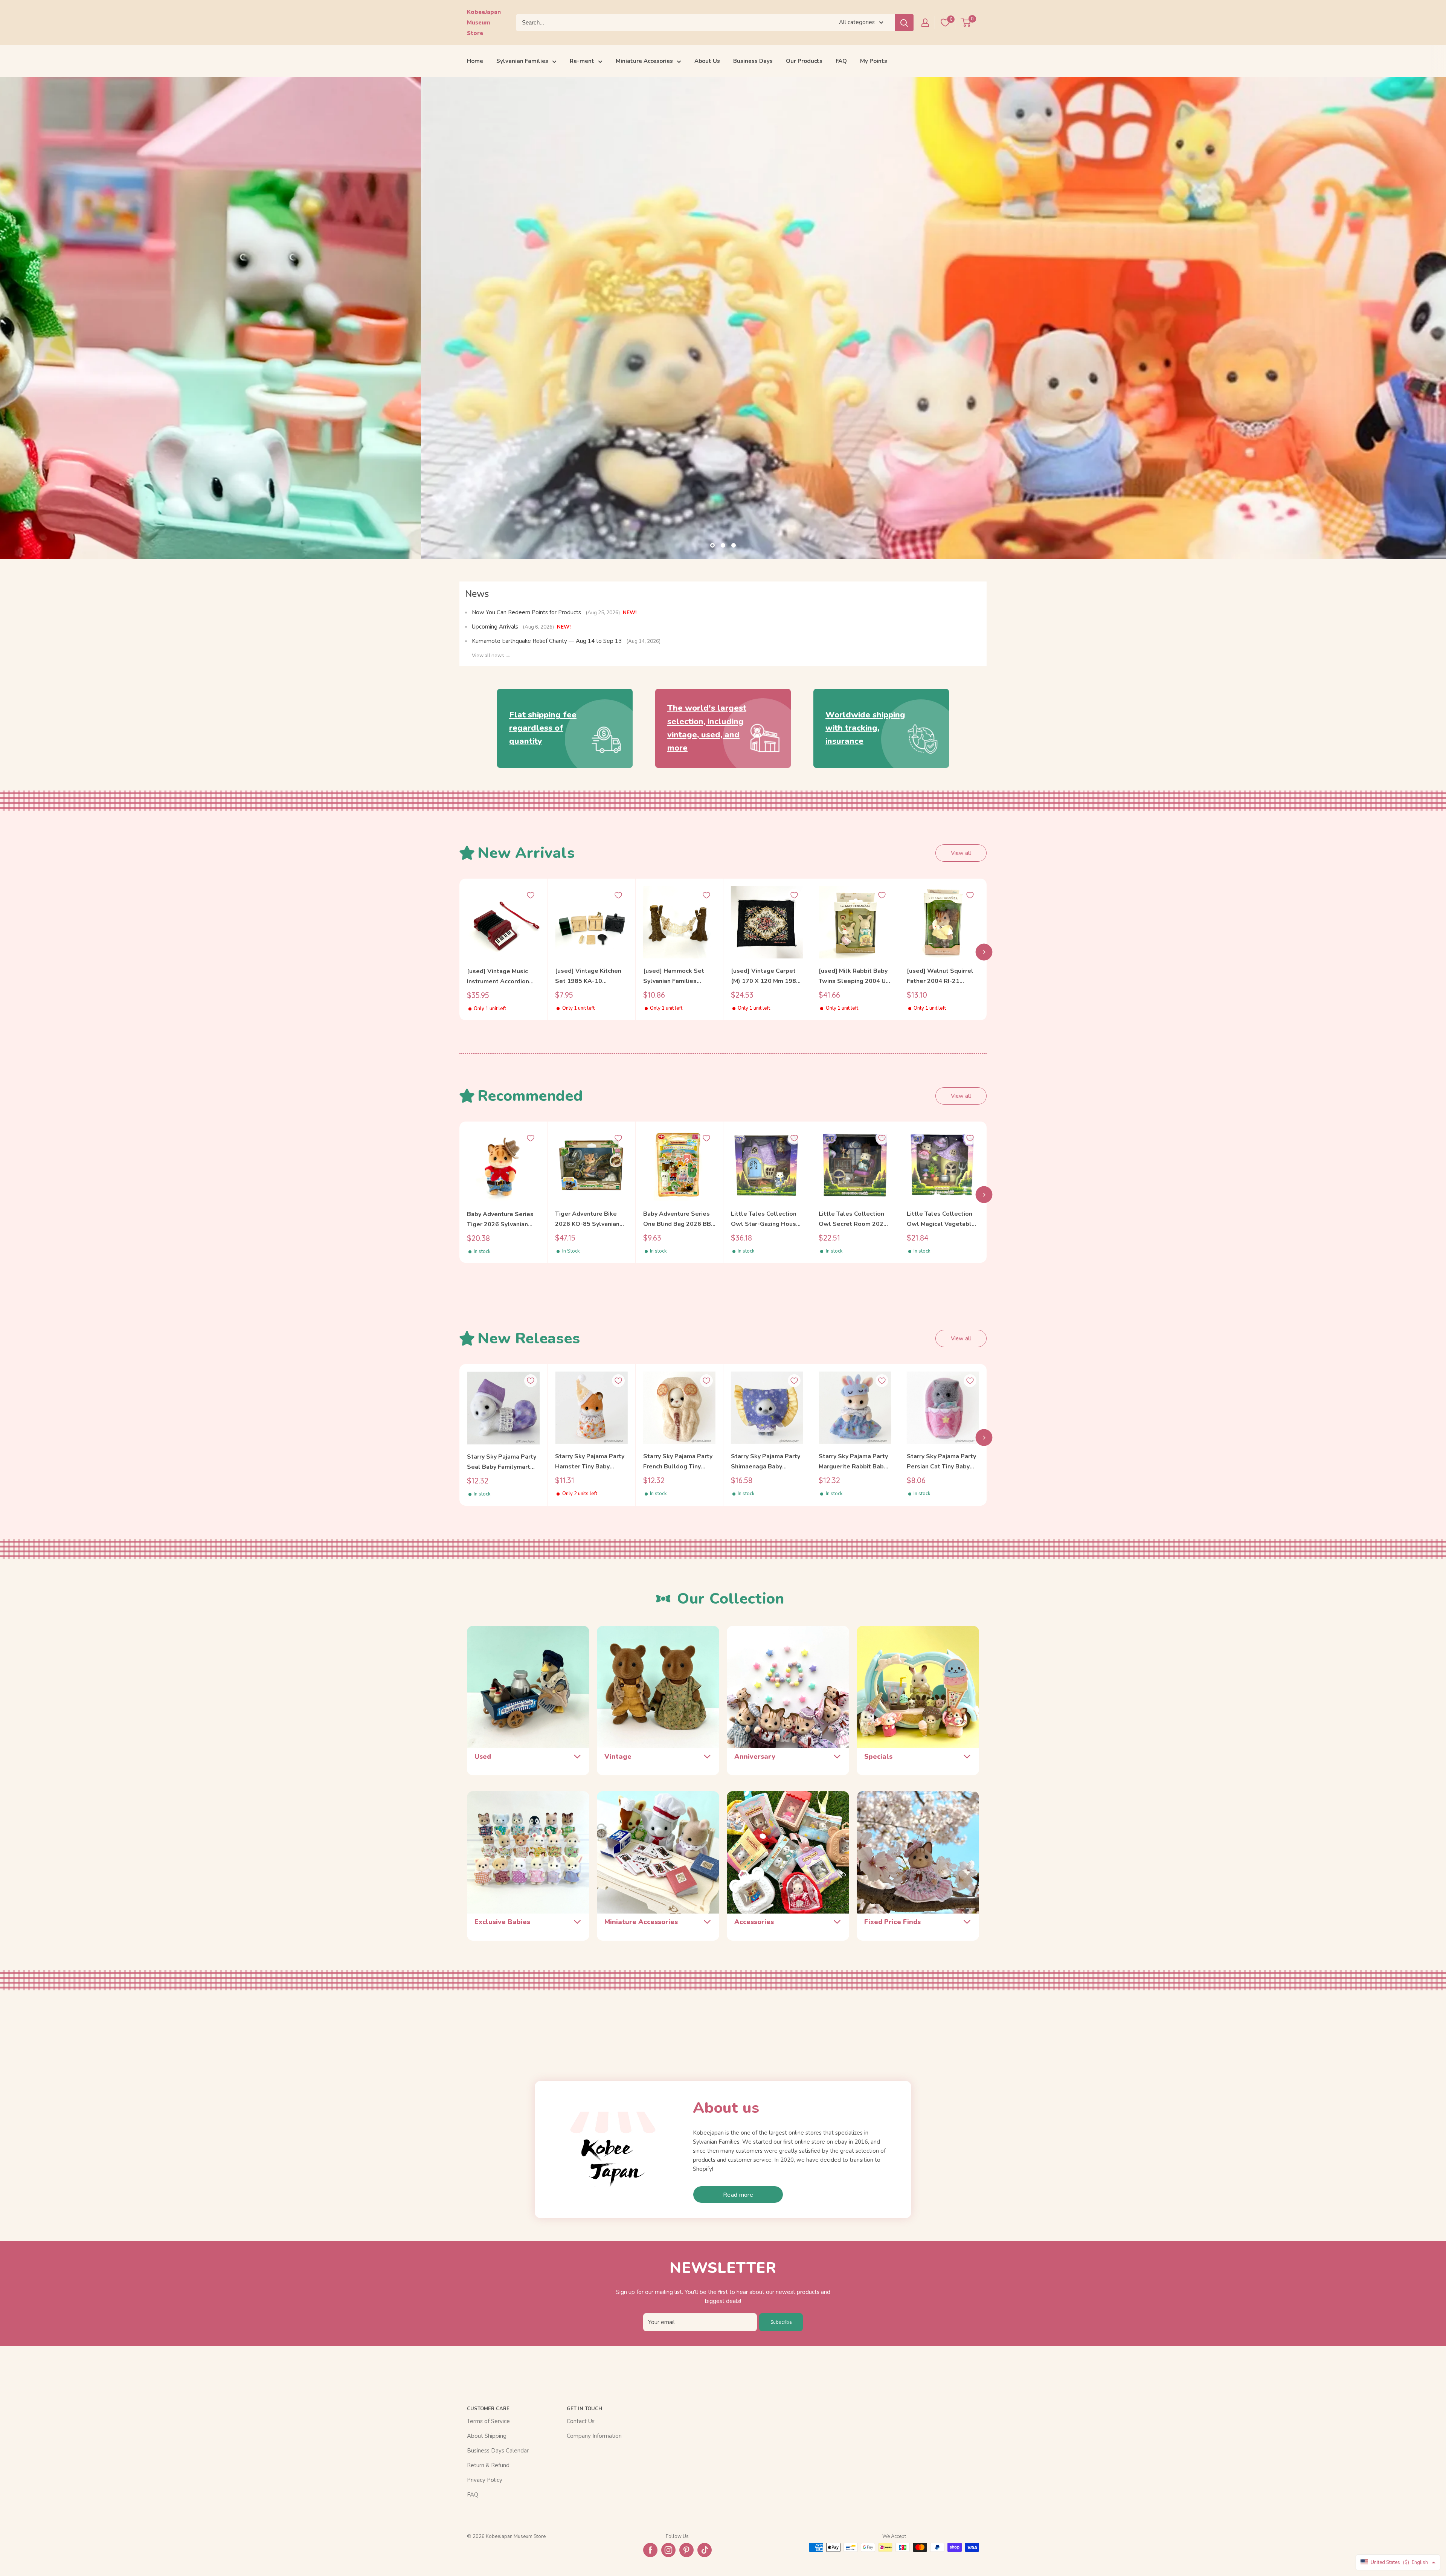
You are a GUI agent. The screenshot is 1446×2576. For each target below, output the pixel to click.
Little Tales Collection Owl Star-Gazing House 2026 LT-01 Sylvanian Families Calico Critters (765, 1219)
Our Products (804, 61)
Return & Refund (488, 2465)
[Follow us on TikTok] (705, 2550)
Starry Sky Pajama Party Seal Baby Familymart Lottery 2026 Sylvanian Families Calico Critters (502, 1463)
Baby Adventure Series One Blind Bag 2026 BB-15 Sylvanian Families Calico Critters (678, 1219)
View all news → (491, 655)
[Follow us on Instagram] (668, 2550)
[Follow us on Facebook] (650, 2550)
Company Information (594, 2436)
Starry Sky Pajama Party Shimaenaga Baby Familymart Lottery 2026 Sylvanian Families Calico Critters (767, 1462)
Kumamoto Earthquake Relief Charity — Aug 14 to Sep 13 (548, 641)
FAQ (841, 61)
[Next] (984, 952)
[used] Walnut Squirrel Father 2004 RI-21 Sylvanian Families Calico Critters (940, 976)
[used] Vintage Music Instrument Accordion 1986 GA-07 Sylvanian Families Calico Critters (501, 977)
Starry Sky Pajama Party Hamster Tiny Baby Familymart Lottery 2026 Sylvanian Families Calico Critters (591, 1462)
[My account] (925, 23)
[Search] (904, 23)
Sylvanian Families (522, 61)
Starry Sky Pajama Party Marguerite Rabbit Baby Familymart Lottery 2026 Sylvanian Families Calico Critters (855, 1462)
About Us (707, 61)
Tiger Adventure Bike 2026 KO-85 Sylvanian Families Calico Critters (589, 1219)
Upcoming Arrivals (496, 627)
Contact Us (581, 2421)
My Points (874, 61)
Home (475, 61)
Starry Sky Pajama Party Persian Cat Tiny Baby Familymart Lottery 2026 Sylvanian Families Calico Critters (943, 1462)
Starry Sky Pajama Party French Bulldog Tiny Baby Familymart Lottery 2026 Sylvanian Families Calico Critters (679, 1462)
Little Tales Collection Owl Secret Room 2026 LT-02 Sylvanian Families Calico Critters (854, 1219)
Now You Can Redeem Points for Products (527, 612)
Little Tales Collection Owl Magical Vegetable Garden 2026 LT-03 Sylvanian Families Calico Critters (941, 1219)
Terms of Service (488, 2421)
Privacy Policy (485, 2480)
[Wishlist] (945, 23)
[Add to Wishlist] (531, 895)
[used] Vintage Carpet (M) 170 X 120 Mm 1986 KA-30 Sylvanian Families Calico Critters (765, 976)
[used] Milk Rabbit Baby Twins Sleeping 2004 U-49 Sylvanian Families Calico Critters (853, 976)
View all (961, 853)
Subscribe (781, 2322)
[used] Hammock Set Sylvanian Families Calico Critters (674, 976)
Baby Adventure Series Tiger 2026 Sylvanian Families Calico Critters (501, 1220)
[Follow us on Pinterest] (686, 2550)
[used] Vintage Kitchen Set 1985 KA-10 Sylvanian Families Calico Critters (588, 976)
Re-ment (582, 61)
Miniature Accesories (644, 61)
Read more (738, 2195)
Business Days (753, 61)
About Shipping (487, 2436)
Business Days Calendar (498, 2451)
